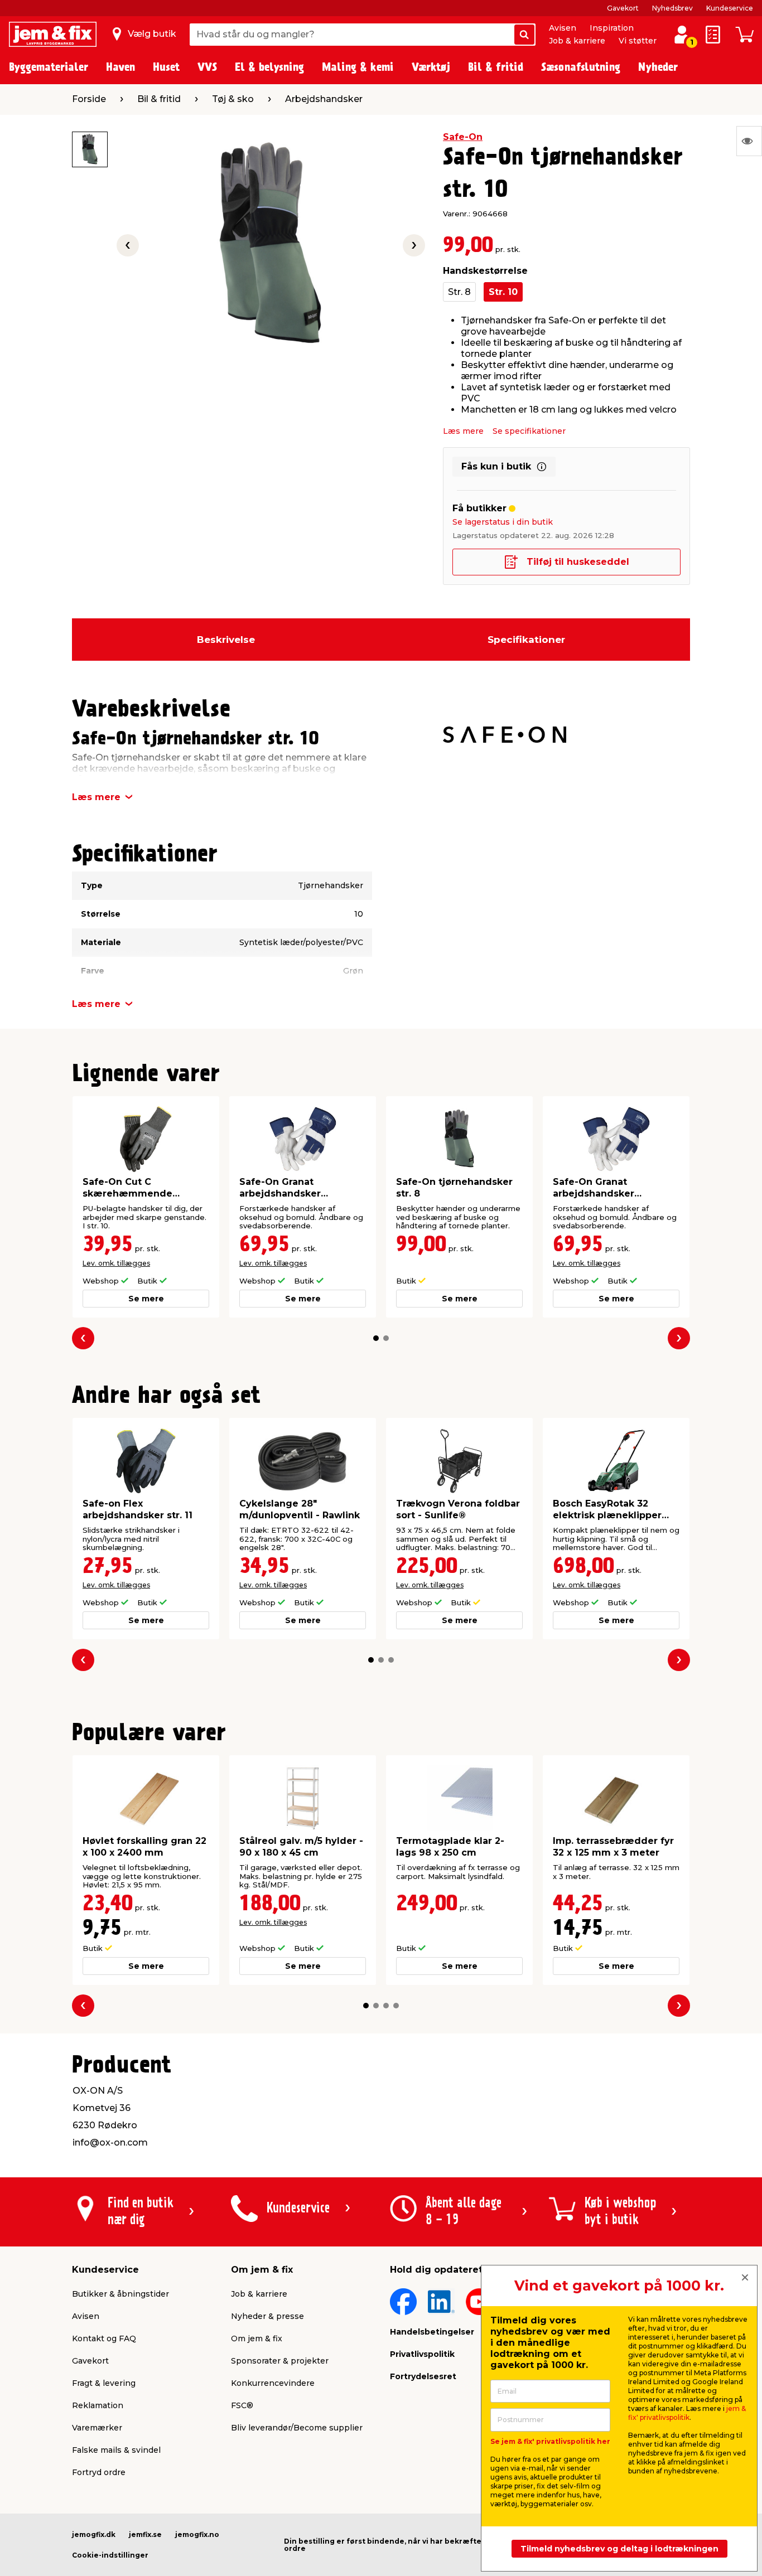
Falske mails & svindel (116, 2450)
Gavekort (623, 8)
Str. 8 (459, 292)
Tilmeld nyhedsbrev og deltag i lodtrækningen (619, 2549)
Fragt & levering (104, 2383)
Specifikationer (526, 640)
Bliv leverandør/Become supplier (297, 2428)
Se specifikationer (529, 431)
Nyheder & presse (267, 2316)
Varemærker (97, 2428)
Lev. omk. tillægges (116, 1263)
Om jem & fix (257, 2338)
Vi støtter (638, 41)
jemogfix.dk (94, 2534)
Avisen (563, 28)
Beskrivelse (226, 640)
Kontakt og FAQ (104, 2338)
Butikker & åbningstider (120, 2294)
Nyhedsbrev (672, 8)
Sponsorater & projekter (280, 2361)
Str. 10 (503, 292)
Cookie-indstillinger (110, 2555)
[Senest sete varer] (749, 141)
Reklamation (98, 2405)
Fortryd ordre (99, 2472)
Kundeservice (730, 8)
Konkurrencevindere (273, 2383)
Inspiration (612, 28)
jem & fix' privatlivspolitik (687, 2413)
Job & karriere (577, 41)
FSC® (242, 2405)
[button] (376, 1338)
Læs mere (463, 431)
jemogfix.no (197, 2534)
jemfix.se (145, 2534)
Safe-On (463, 137)
